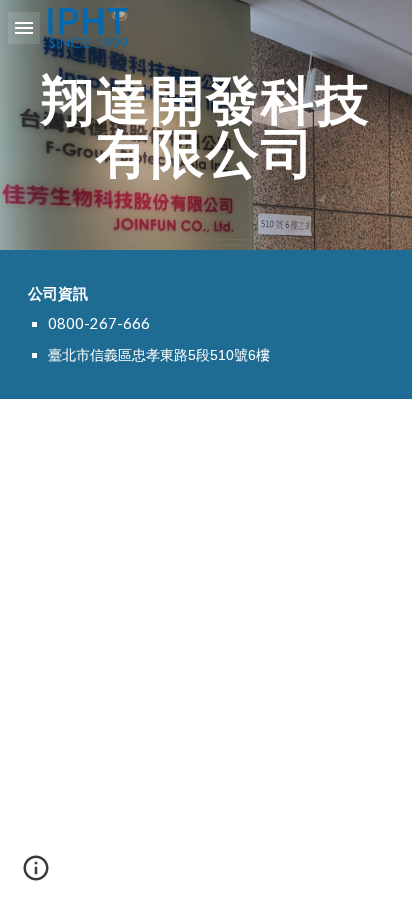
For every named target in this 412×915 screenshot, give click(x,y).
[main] (206, 125)
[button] (24, 27)
